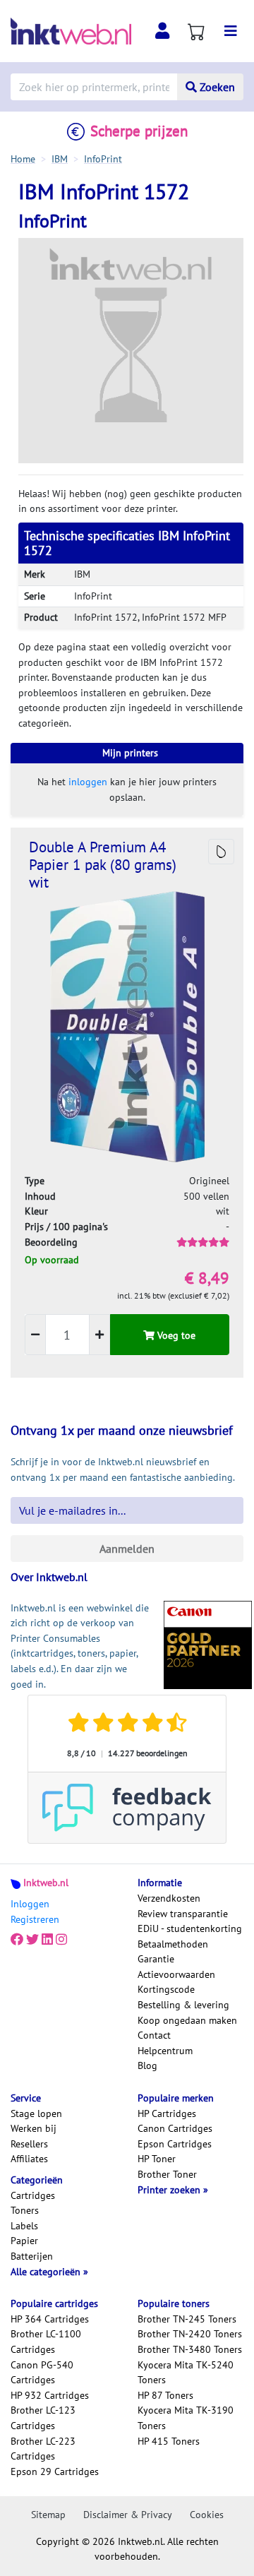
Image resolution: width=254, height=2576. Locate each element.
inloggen (88, 782)
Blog (147, 2065)
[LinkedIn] (47, 1940)
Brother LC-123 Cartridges (43, 2418)
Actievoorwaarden (176, 1974)
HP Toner (157, 2159)
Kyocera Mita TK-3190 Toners (186, 2418)
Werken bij (34, 2128)
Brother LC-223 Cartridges (43, 2449)
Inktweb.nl (46, 1883)
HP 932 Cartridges (50, 2395)
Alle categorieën (47, 2272)
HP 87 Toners (165, 2395)
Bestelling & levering (183, 2005)
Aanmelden (127, 1549)
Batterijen (32, 2256)
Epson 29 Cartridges (55, 2471)
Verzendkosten (169, 1898)
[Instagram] (61, 1940)
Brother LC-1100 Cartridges (46, 2342)
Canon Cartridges (175, 2128)
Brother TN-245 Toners (187, 2319)
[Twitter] (32, 1940)
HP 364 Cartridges (50, 2319)
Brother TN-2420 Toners (190, 2334)
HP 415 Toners (169, 2441)
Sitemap (48, 2515)
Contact (154, 2035)
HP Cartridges (167, 2113)
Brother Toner (167, 2174)
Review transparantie (183, 1914)
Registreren (35, 1919)
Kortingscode (166, 1989)
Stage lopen (36, 2113)
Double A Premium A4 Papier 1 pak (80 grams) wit (103, 865)
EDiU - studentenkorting (190, 1928)
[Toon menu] (231, 31)
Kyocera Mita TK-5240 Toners (186, 2373)
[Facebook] (17, 1940)
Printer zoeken (170, 2190)
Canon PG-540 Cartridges (42, 2373)
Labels (24, 2226)
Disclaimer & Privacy (128, 2515)
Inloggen (30, 1904)
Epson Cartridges (175, 2144)
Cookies (207, 2515)
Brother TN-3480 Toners (190, 2349)
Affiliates (29, 2159)
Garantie (156, 1959)
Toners (25, 2210)
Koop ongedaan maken (187, 2020)
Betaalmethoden (173, 1944)
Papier (24, 2241)
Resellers (29, 2144)
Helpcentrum (165, 2051)
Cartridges (33, 2195)
